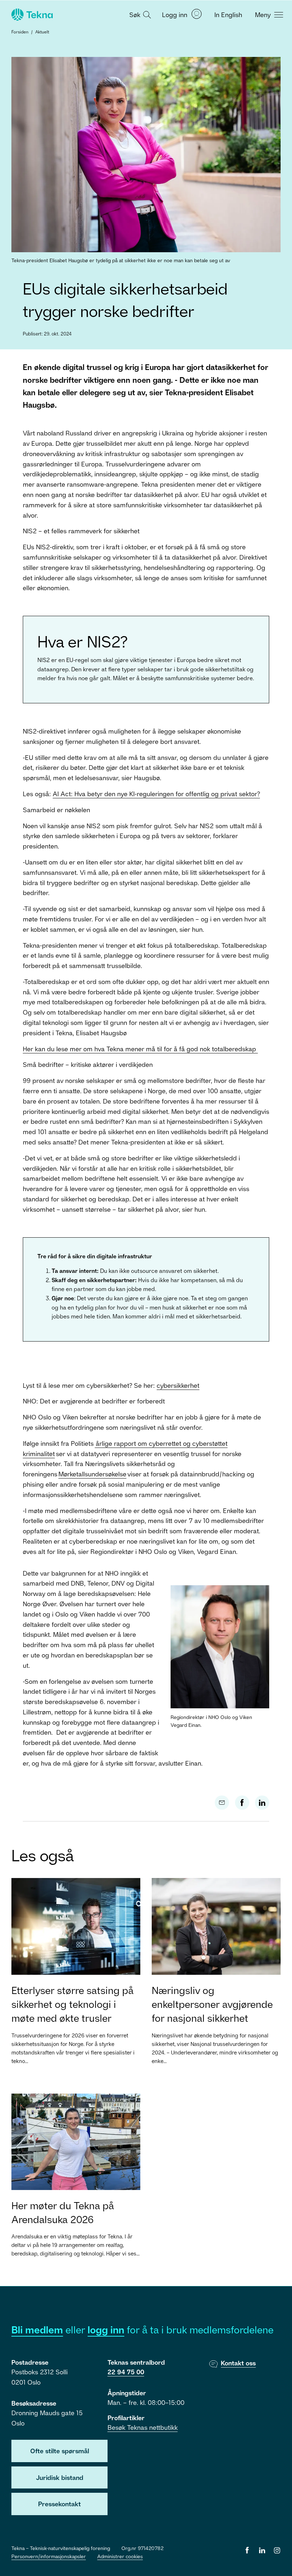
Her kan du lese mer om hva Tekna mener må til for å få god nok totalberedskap (140, 1049)
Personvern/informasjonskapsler (49, 2556)
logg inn (106, 2330)
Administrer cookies (120, 2556)
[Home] (31, 15)
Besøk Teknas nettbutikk (143, 2427)
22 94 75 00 (126, 2372)
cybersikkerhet (178, 1385)
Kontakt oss (238, 2363)
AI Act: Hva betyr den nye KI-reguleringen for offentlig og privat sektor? (156, 794)
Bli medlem (37, 2330)
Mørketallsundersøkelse (92, 1474)
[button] (139, 14)
